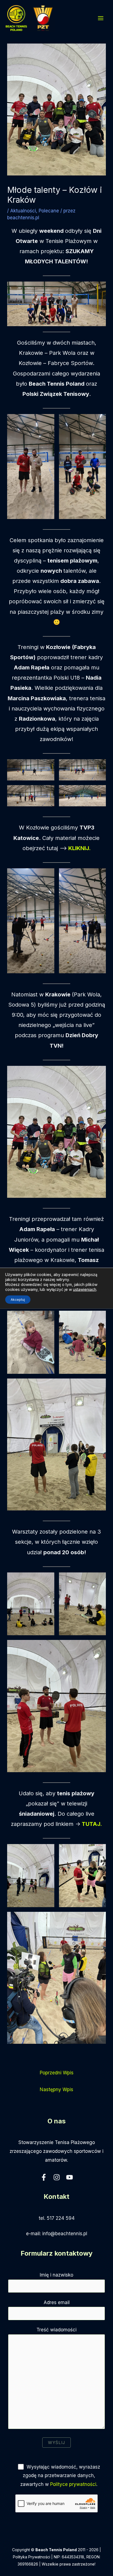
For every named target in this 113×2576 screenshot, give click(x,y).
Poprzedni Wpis (57, 2073)
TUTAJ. (92, 1824)
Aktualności (23, 211)
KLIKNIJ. (79, 848)
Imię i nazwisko (56, 2275)
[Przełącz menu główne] (101, 18)
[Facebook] (44, 2177)
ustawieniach (85, 1289)
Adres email (57, 2302)
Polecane (49, 211)
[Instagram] (57, 2177)
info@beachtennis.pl (65, 2234)
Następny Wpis (56, 2090)
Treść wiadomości (56, 2330)
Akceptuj (18, 1299)
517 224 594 (61, 2218)
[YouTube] (70, 2177)
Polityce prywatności (73, 2484)
